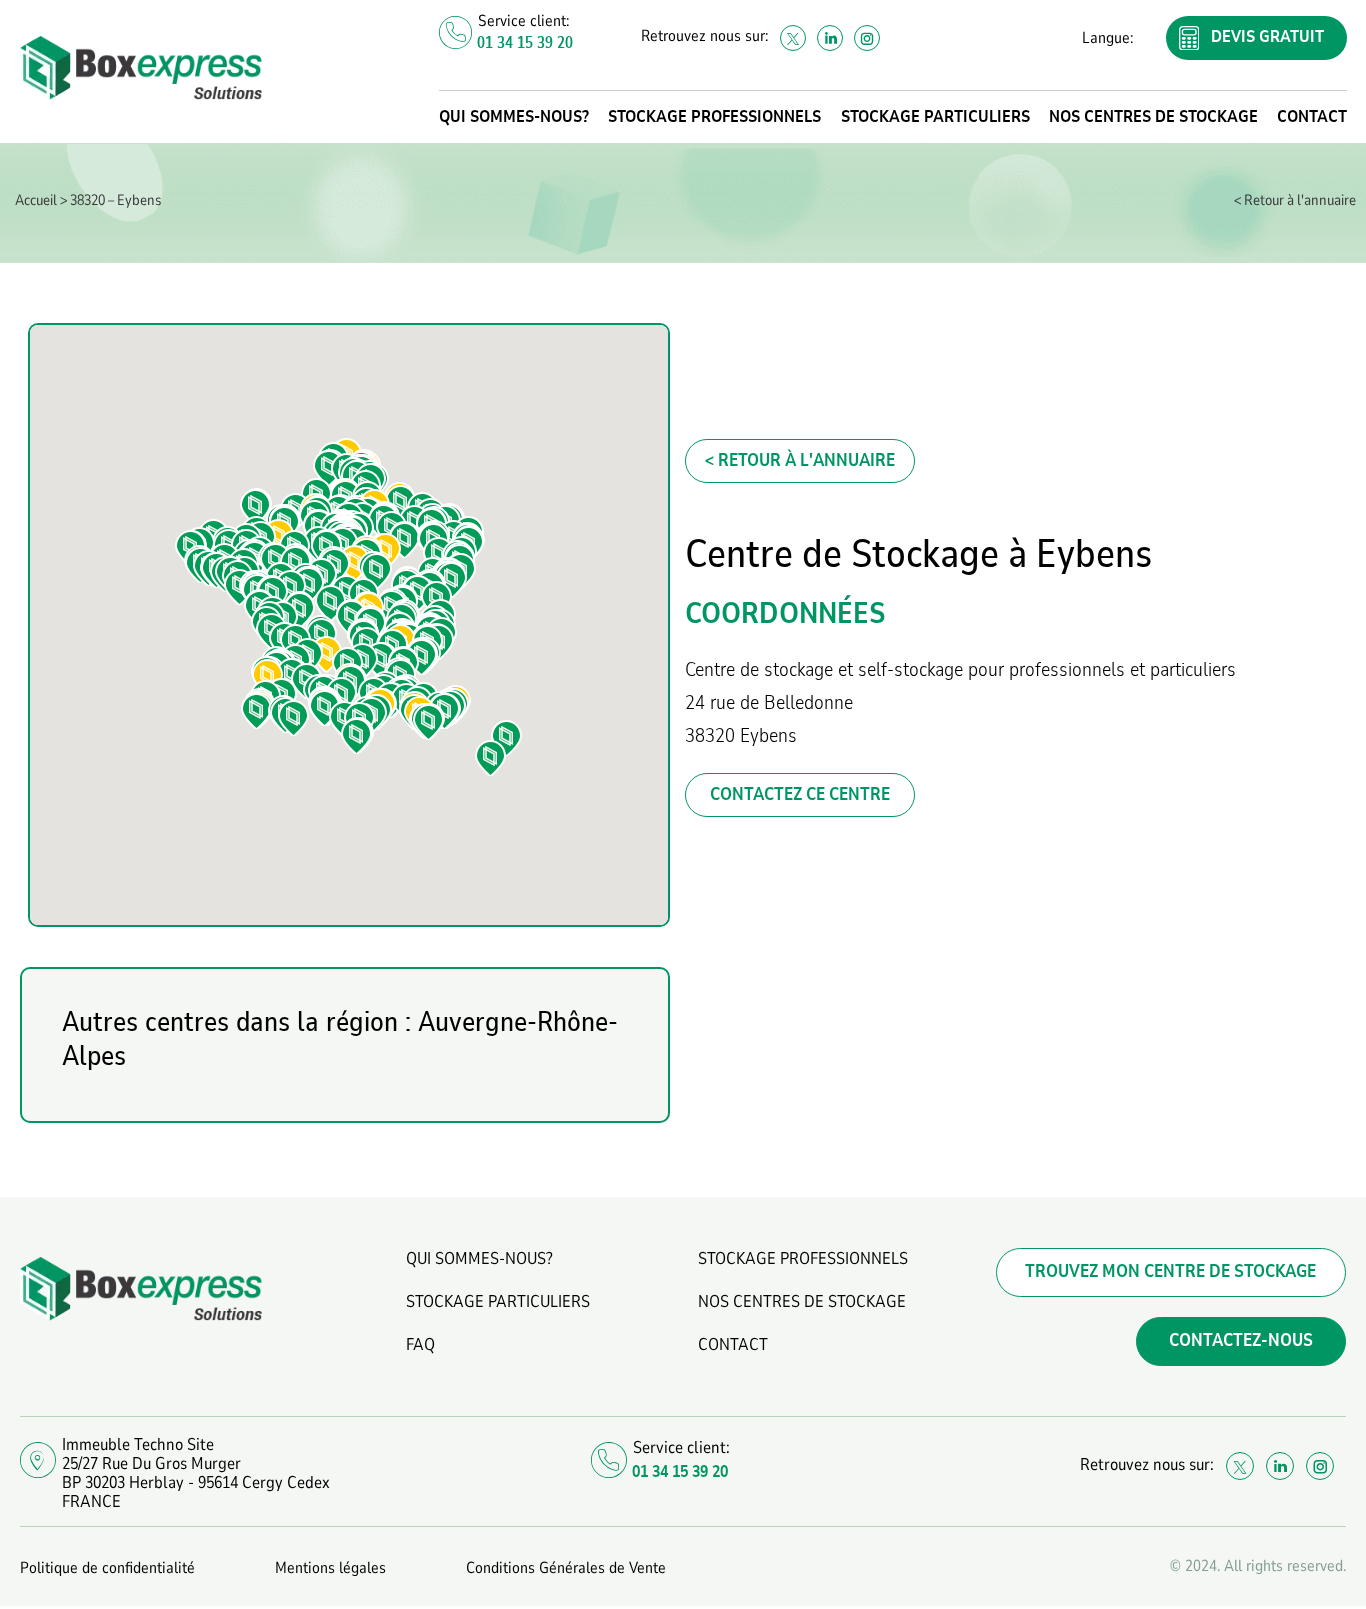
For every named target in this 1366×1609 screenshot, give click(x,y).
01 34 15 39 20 (525, 43)
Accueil (36, 200)
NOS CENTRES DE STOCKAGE (1153, 117)
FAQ (420, 1344)
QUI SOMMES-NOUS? (514, 117)
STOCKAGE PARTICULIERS (935, 117)
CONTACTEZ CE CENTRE (800, 795)
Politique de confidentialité (107, 1568)
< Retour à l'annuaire (1295, 200)
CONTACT (1312, 117)
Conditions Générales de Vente (566, 1568)
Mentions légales (330, 1568)
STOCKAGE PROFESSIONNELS (714, 117)
